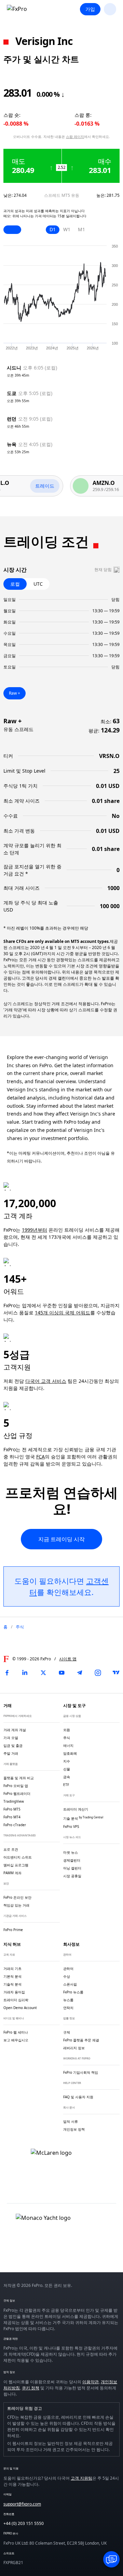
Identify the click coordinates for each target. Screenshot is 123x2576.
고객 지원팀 (81, 2478)
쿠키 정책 (31, 2388)
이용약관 (91, 2382)
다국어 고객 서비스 (46, 1381)
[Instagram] (98, 1673)
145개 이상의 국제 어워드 (63, 1313)
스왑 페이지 (75, 137)
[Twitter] (43, 1673)
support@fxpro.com (22, 2504)
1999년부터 (35, 1230)
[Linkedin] (25, 1673)
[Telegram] (80, 1673)
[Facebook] (7, 1673)
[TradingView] (116, 1673)
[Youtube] (61, 1673)
